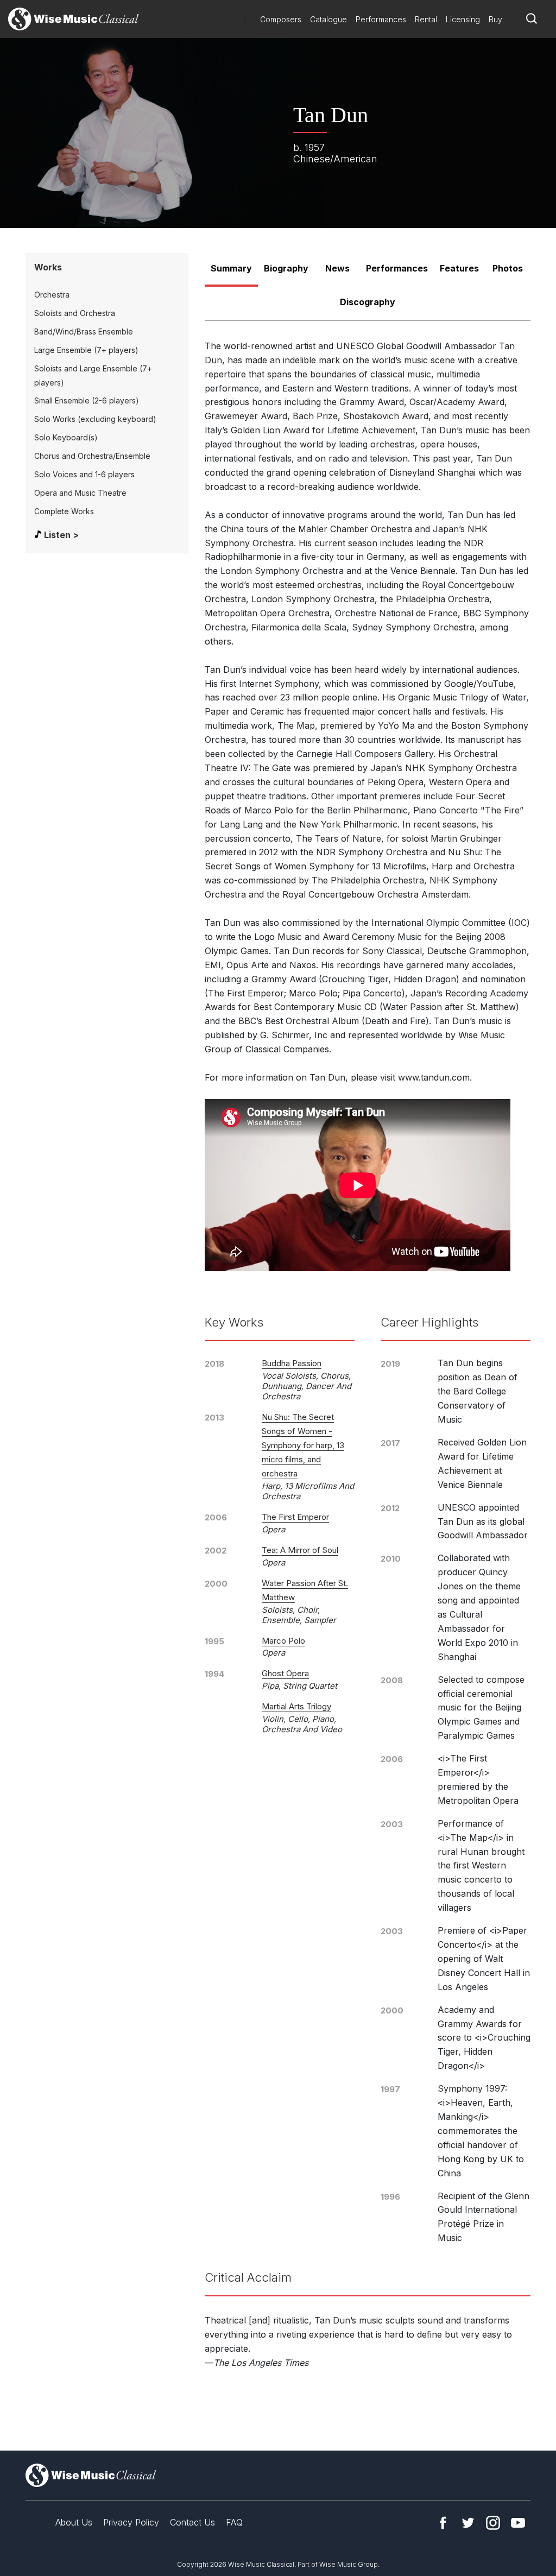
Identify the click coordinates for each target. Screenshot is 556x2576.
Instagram (493, 2523)
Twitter (468, 2523)
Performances (381, 19)
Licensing (463, 19)
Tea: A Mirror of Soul (300, 1550)
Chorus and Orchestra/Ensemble (92, 456)
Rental (426, 19)
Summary (231, 268)
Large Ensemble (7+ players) (86, 350)
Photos (508, 268)
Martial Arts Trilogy (296, 1706)
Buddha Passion (292, 1363)
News (337, 268)
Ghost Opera (285, 1673)
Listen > (61, 535)
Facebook (443, 2523)
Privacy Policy (131, 2522)
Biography (286, 268)
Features (459, 268)
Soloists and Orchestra (75, 313)
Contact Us (192, 2522)
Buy (495, 19)
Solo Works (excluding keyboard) (95, 419)
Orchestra (52, 295)
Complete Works (64, 511)
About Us (74, 2522)
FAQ (234, 2522)
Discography (368, 302)
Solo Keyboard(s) (66, 437)
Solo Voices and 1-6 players (84, 474)
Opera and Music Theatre (80, 493)
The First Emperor (295, 1517)
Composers (281, 19)
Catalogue (328, 19)
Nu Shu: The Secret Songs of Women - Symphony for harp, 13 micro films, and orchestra (303, 1445)
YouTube (518, 2523)
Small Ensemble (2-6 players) (87, 400)
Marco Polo (283, 1641)
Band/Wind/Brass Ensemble (84, 332)
